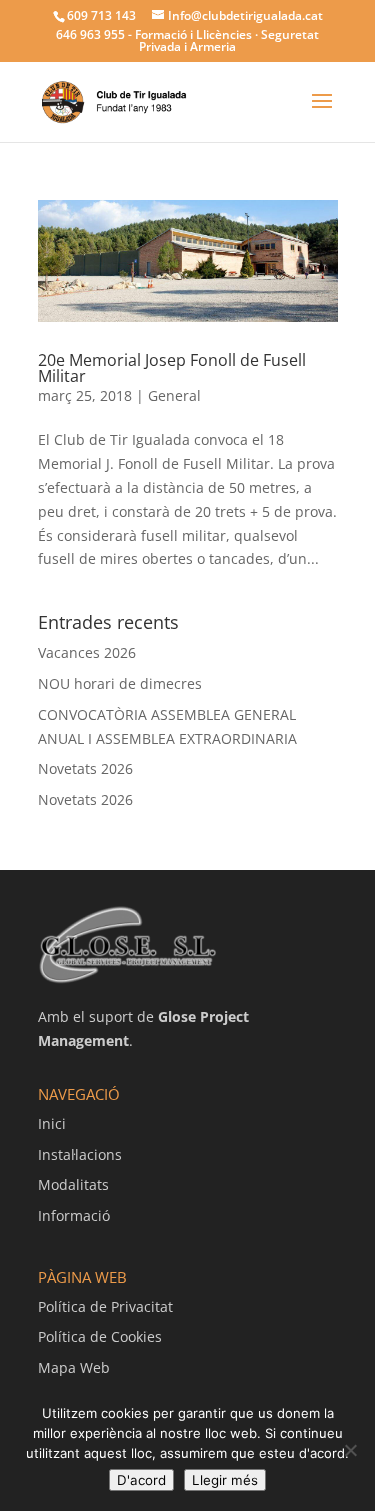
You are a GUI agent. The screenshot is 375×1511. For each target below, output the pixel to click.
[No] (350, 1450)
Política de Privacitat (105, 1306)
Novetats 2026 (85, 768)
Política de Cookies (100, 1336)
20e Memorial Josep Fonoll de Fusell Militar (172, 368)
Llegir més (225, 1480)
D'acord (141, 1480)
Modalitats (73, 1184)
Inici (52, 1123)
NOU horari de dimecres (120, 683)
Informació (74, 1215)
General (174, 395)
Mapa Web (74, 1367)
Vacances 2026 (87, 652)
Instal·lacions (80, 1154)
